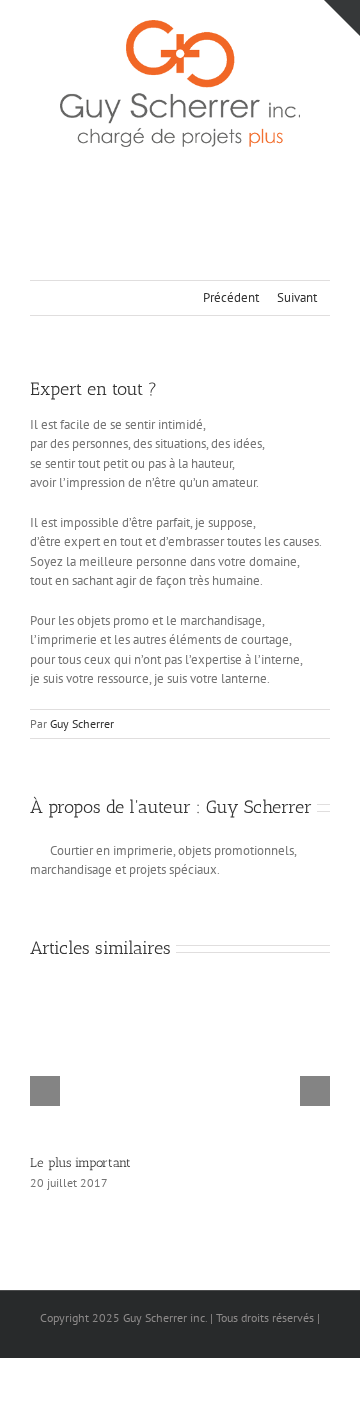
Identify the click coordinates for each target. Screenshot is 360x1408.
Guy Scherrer (82, 723)
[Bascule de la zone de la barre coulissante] (342, 18)
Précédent (231, 297)
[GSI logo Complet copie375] (180, 26)
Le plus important (80, 1162)
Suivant (297, 297)
